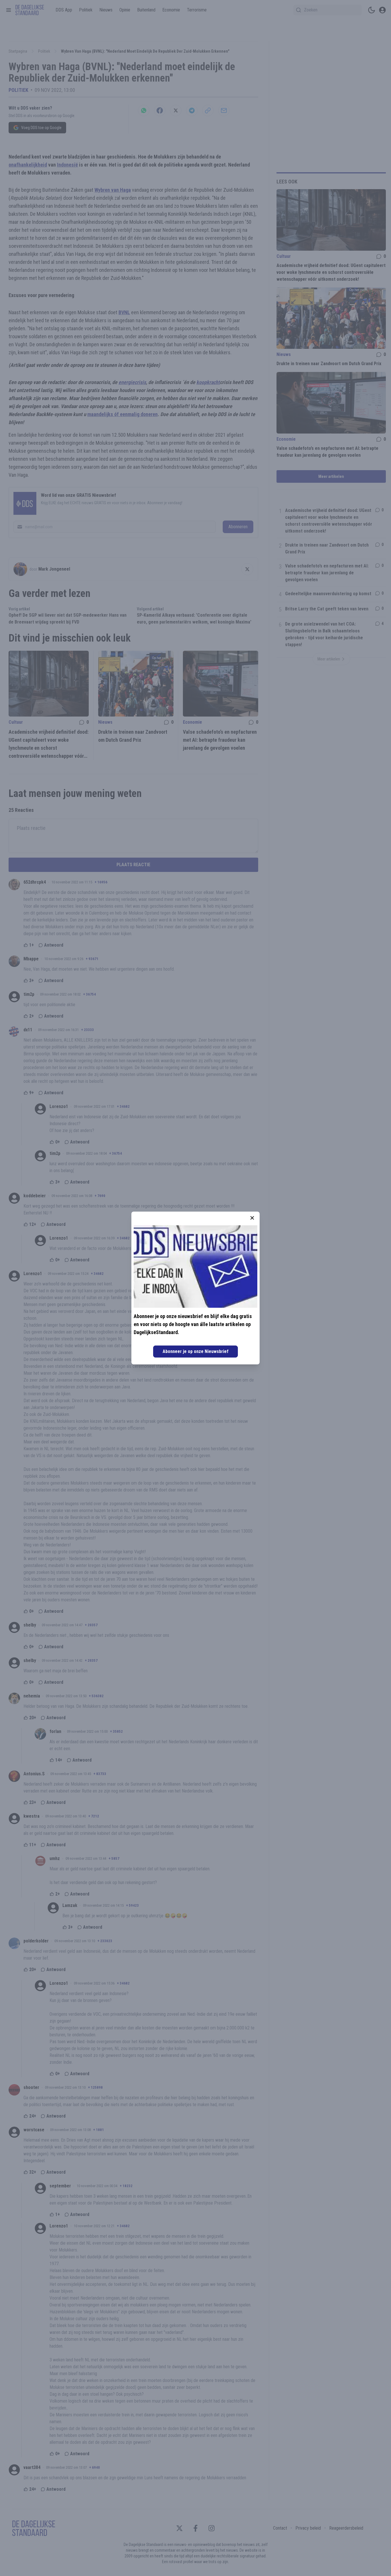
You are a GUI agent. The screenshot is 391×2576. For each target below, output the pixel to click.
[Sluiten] (252, 1218)
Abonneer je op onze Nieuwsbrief (195, 1351)
